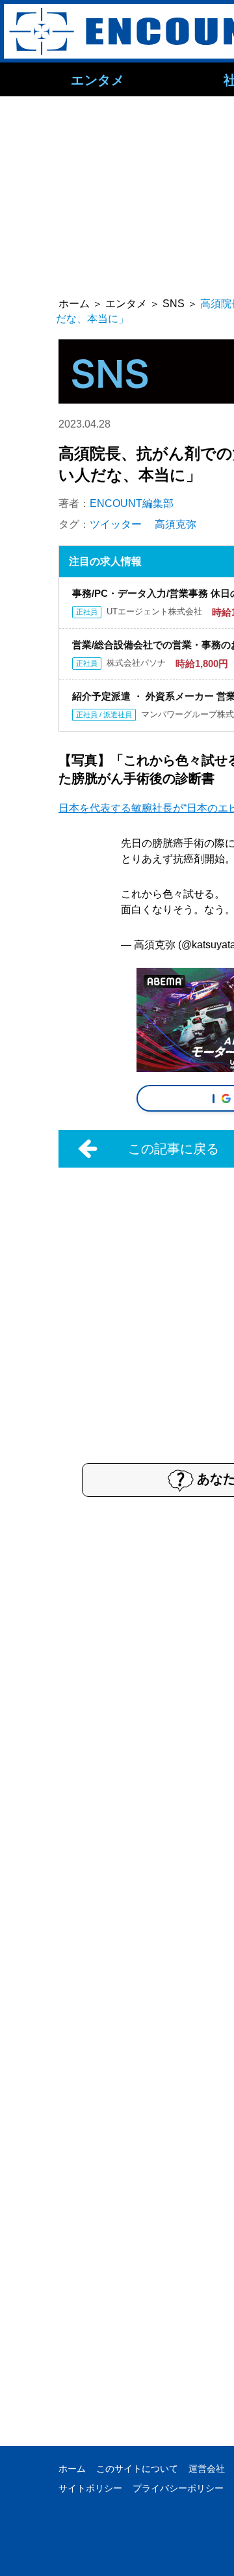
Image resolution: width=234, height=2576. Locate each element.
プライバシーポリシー (178, 2488)
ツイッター (116, 524)
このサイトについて (137, 2469)
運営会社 (207, 2469)
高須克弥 (175, 524)
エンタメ (97, 79)
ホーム (72, 2469)
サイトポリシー (90, 2488)
